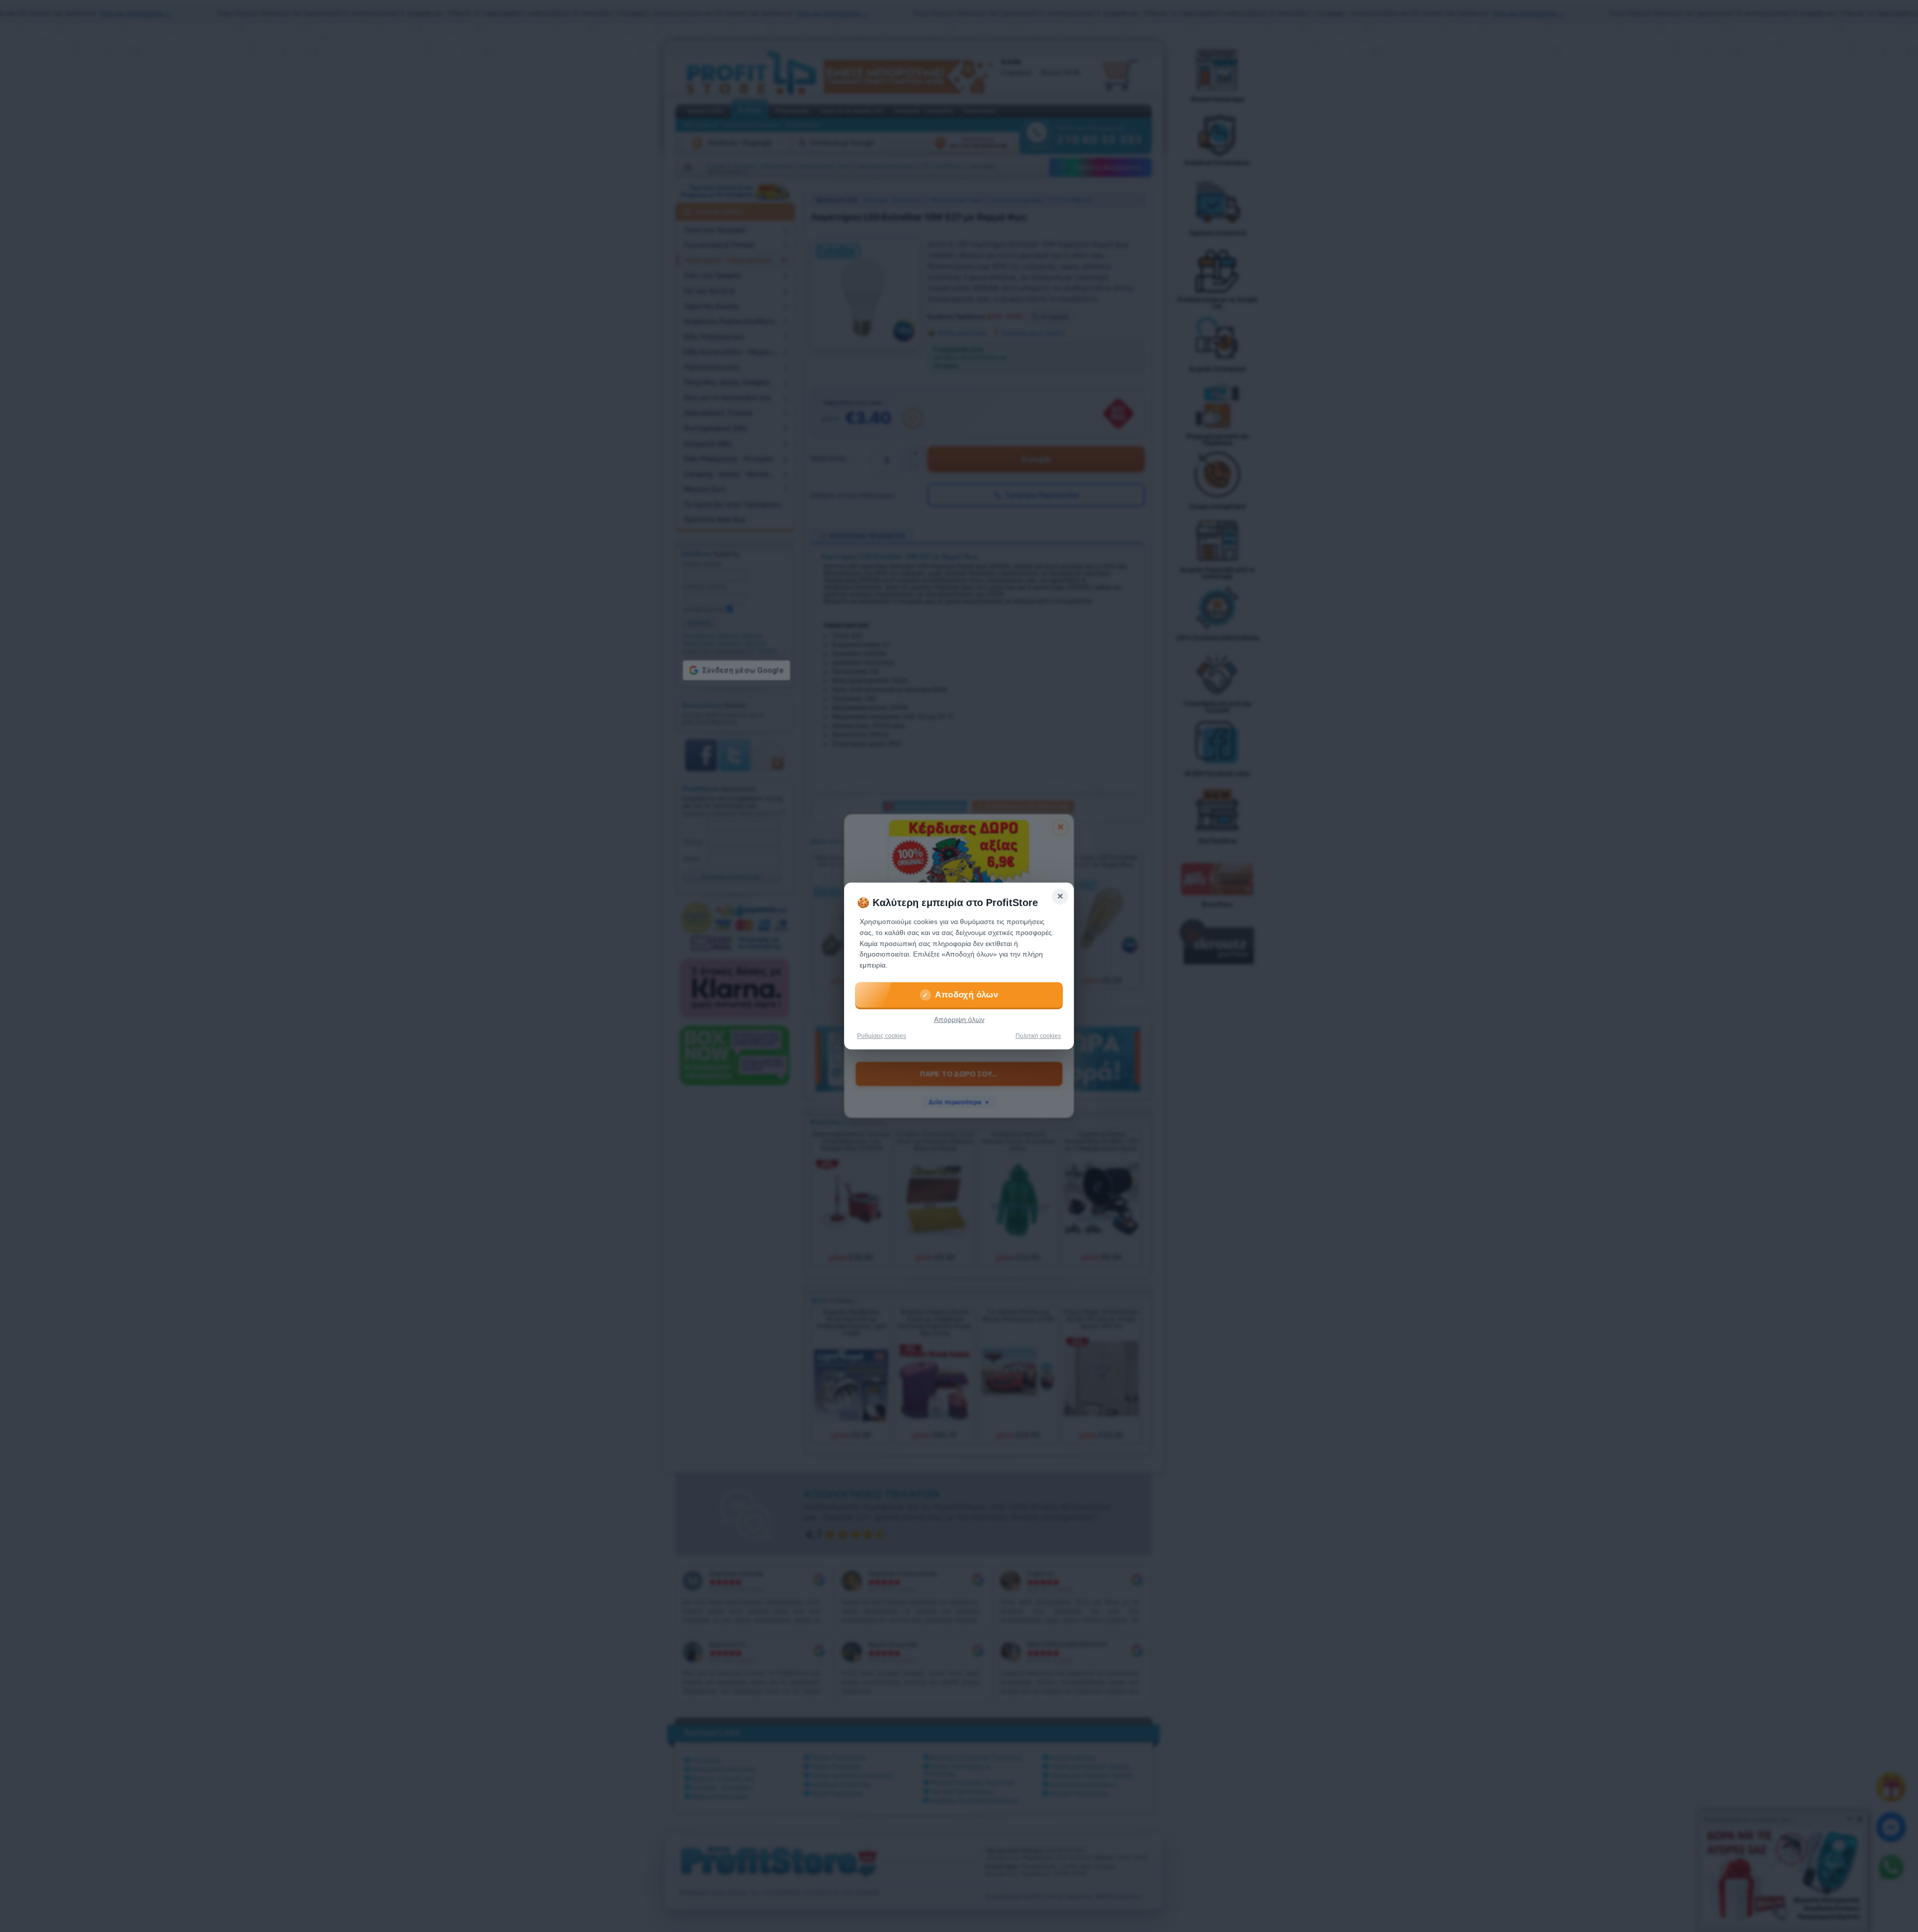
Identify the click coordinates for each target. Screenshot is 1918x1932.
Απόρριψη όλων (959, 1020)
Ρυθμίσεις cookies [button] (882, 1036)
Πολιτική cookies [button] (1038, 1036)
